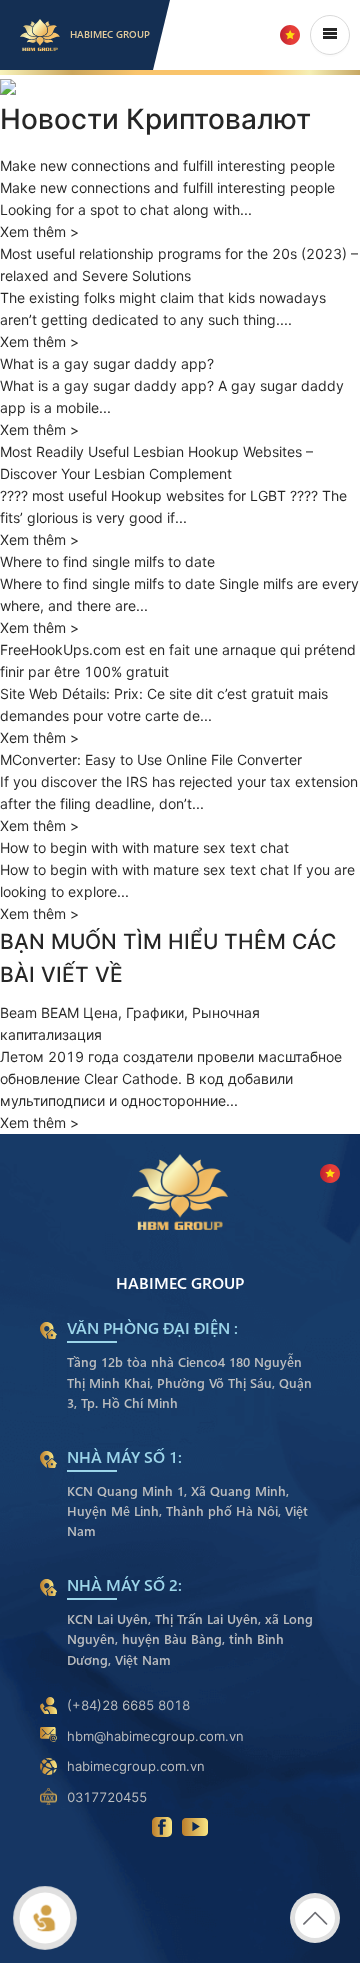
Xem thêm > (39, 1122)
